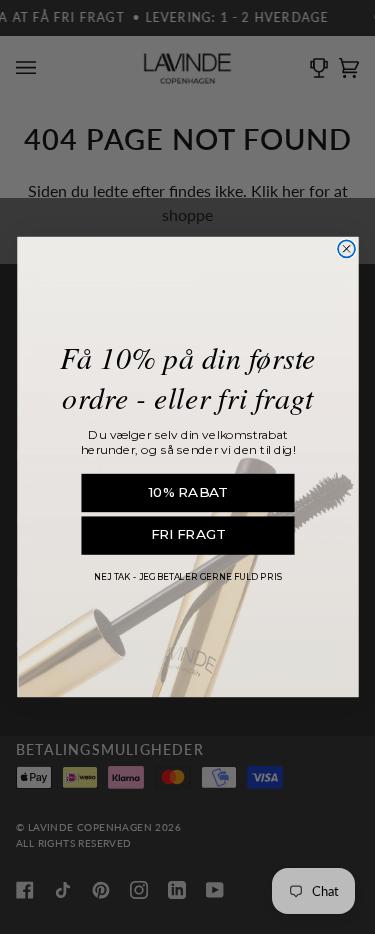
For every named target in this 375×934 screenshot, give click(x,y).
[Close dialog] (346, 248)
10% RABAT (187, 492)
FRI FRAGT (187, 535)
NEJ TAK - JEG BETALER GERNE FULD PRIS (188, 577)
